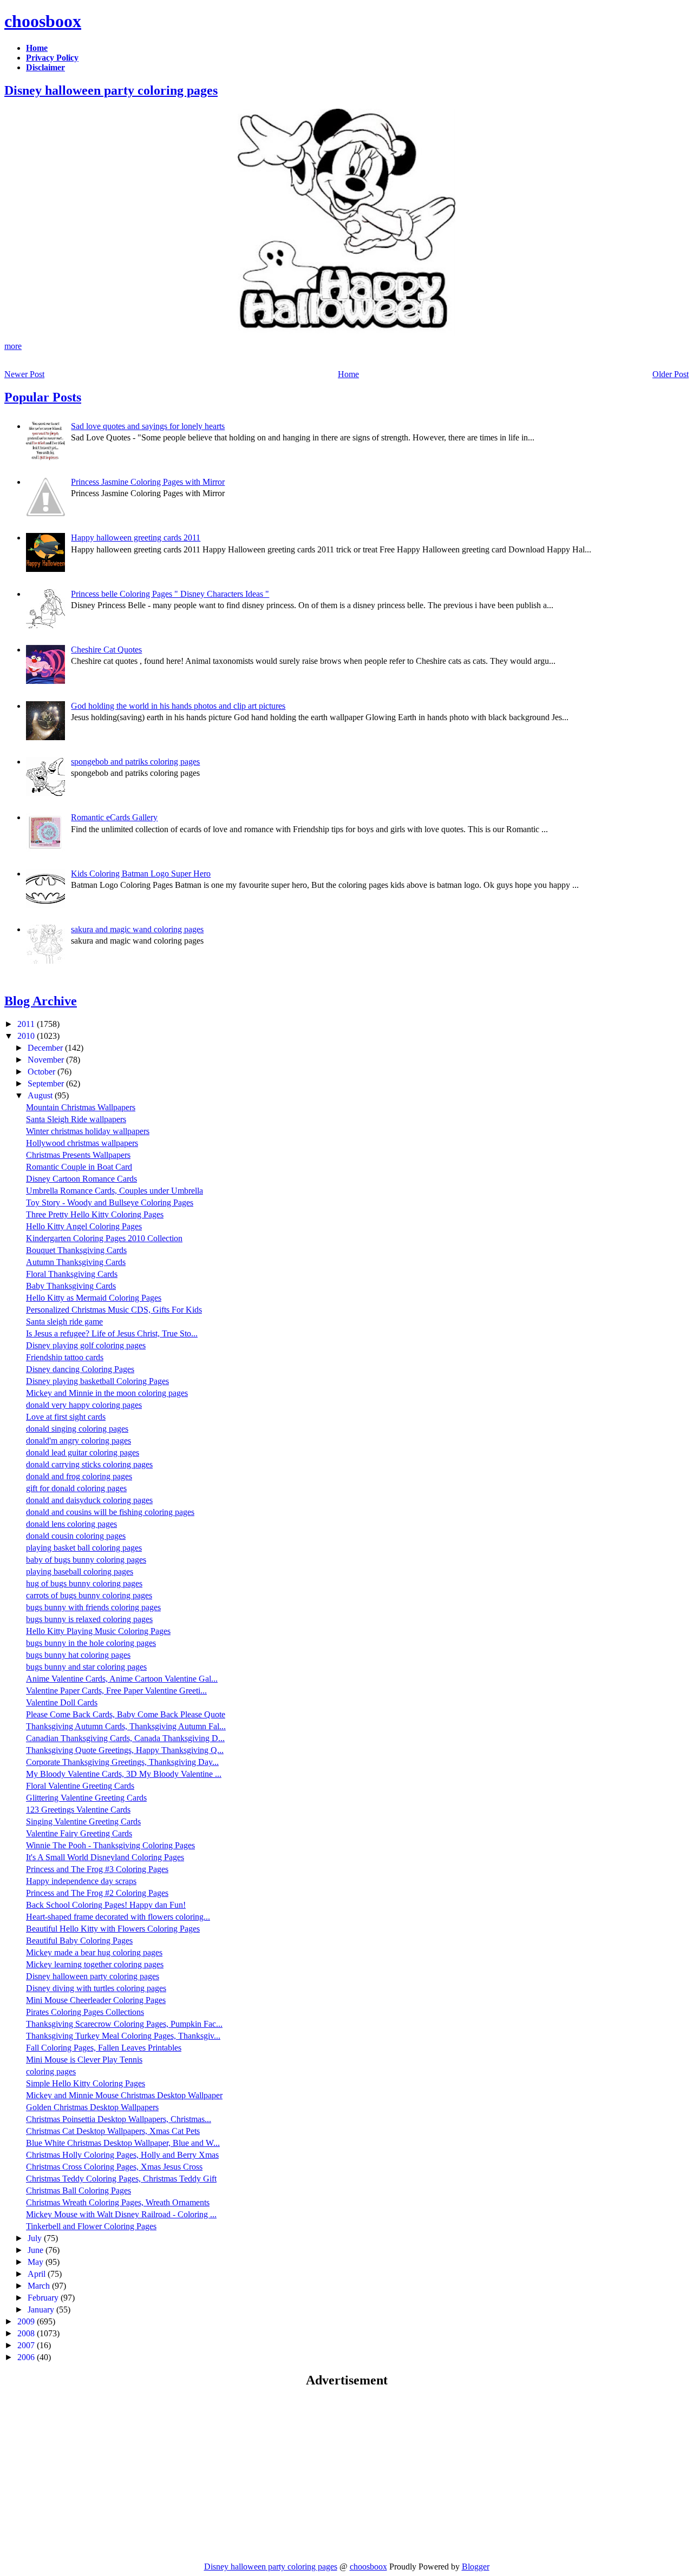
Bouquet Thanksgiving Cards (76, 1250)
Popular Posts (43, 397)
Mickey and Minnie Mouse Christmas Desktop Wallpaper (124, 2095)
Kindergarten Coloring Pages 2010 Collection (104, 1238)
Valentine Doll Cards (62, 1702)
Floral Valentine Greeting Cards (80, 1786)
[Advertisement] (95, 2474)
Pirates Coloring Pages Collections (85, 2012)
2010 (27, 1036)
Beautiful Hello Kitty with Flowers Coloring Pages (113, 1929)
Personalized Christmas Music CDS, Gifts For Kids (114, 1310)
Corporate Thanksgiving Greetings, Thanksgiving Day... (122, 1762)
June (37, 2250)
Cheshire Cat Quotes (106, 650)
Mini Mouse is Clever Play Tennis (84, 2060)
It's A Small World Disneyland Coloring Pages (105, 1857)
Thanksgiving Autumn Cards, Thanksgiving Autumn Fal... (126, 1726)
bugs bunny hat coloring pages (78, 1655)
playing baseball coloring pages (80, 1572)
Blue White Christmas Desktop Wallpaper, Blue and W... (123, 2143)
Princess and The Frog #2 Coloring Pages (97, 1893)
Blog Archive (41, 1001)
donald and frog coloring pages (79, 1476)
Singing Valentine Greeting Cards (83, 1821)
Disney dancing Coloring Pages (80, 1369)
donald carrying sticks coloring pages (89, 1464)
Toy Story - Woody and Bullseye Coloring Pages (110, 1203)
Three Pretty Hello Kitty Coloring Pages (95, 1214)
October (43, 1072)
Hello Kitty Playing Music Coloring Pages (98, 1631)
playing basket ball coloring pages (84, 1548)
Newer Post (24, 374)
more (13, 346)
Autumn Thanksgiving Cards (76, 1262)
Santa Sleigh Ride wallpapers (76, 1119)
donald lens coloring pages (71, 1524)
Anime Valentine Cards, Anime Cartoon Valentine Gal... (122, 1679)
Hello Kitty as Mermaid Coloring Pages (94, 1298)
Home (348, 374)
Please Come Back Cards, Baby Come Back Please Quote (126, 1714)
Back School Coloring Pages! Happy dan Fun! (106, 1905)
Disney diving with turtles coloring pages (96, 1988)
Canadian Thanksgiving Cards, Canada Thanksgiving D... (125, 1738)
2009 (27, 2321)
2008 (27, 2333)
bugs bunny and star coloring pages (86, 1667)
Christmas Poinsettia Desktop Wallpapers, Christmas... (119, 2119)
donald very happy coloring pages (84, 1405)
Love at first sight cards (66, 1417)
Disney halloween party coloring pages (111, 90)
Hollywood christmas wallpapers (82, 1143)
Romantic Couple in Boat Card (79, 1167)
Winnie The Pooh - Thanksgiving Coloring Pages (110, 1845)
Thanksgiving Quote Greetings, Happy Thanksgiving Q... (125, 1750)
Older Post (671, 374)
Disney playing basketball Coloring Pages (97, 1381)
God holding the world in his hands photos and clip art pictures (178, 706)
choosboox (43, 21)
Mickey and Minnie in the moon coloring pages (107, 1393)
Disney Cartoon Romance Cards (81, 1179)
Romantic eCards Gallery (114, 817)
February (44, 2298)
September (47, 1083)
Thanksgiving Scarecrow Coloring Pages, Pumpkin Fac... (124, 2024)
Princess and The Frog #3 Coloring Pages (97, 1869)
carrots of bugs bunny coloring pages (89, 1595)
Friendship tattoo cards (65, 1357)
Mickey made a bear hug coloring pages (94, 1952)
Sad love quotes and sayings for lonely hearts (148, 426)
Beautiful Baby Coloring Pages (79, 1941)
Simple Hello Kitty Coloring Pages (86, 2083)
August (41, 1095)
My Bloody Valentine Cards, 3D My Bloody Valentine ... (124, 1774)
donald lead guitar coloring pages (83, 1452)
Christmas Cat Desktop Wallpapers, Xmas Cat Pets (113, 2131)
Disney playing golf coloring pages (86, 1345)
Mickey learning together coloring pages (95, 1964)
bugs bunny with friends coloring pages (93, 1607)
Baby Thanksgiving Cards (71, 1286)
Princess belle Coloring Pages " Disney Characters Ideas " (170, 594)
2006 (27, 2357)
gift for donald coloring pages (76, 1488)
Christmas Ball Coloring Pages (79, 2190)
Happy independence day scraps (81, 1881)
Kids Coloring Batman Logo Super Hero (141, 874)
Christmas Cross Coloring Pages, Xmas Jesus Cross (114, 2167)
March (40, 2286)
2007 (27, 2345)
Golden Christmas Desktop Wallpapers (92, 2107)
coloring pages (51, 2071)
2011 (27, 1024)
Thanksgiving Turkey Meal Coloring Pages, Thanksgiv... (123, 2036)
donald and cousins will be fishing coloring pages (110, 1512)
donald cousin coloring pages (76, 1536)
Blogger (476, 2567)
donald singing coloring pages (77, 1429)
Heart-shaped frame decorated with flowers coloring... (118, 1917)
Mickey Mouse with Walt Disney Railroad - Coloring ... (121, 2214)
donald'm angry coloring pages (79, 1441)
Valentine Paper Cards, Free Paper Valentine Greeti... (116, 1691)
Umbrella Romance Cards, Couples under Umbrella (115, 1191)
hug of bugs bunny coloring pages (84, 1583)
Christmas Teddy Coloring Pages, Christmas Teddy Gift (121, 2179)
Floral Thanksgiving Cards (72, 1274)
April (38, 2274)
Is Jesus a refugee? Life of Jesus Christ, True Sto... (112, 1333)
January (42, 2310)
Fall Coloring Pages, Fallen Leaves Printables (104, 2048)
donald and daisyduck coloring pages (89, 1500)
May (37, 2262)
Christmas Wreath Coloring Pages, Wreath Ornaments (118, 2202)
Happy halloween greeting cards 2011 (136, 538)
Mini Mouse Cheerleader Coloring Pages (96, 2000)
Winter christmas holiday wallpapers (88, 1131)
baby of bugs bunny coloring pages (86, 1560)
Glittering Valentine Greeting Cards (86, 1798)
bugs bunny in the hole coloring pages (91, 1643)
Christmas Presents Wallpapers (78, 1155)
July (36, 2238)
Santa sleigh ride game (64, 1322)
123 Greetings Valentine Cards (78, 1810)
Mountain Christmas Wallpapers (81, 1107)
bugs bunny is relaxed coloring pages (89, 1619)
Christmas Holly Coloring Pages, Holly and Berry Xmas (122, 2155)
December (46, 1048)
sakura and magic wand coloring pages (137, 929)
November (47, 1060)
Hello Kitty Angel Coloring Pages (84, 1226)
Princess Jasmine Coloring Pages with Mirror (148, 482)
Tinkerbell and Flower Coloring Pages (91, 2226)
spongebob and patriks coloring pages (135, 762)
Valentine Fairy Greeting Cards (79, 1833)
